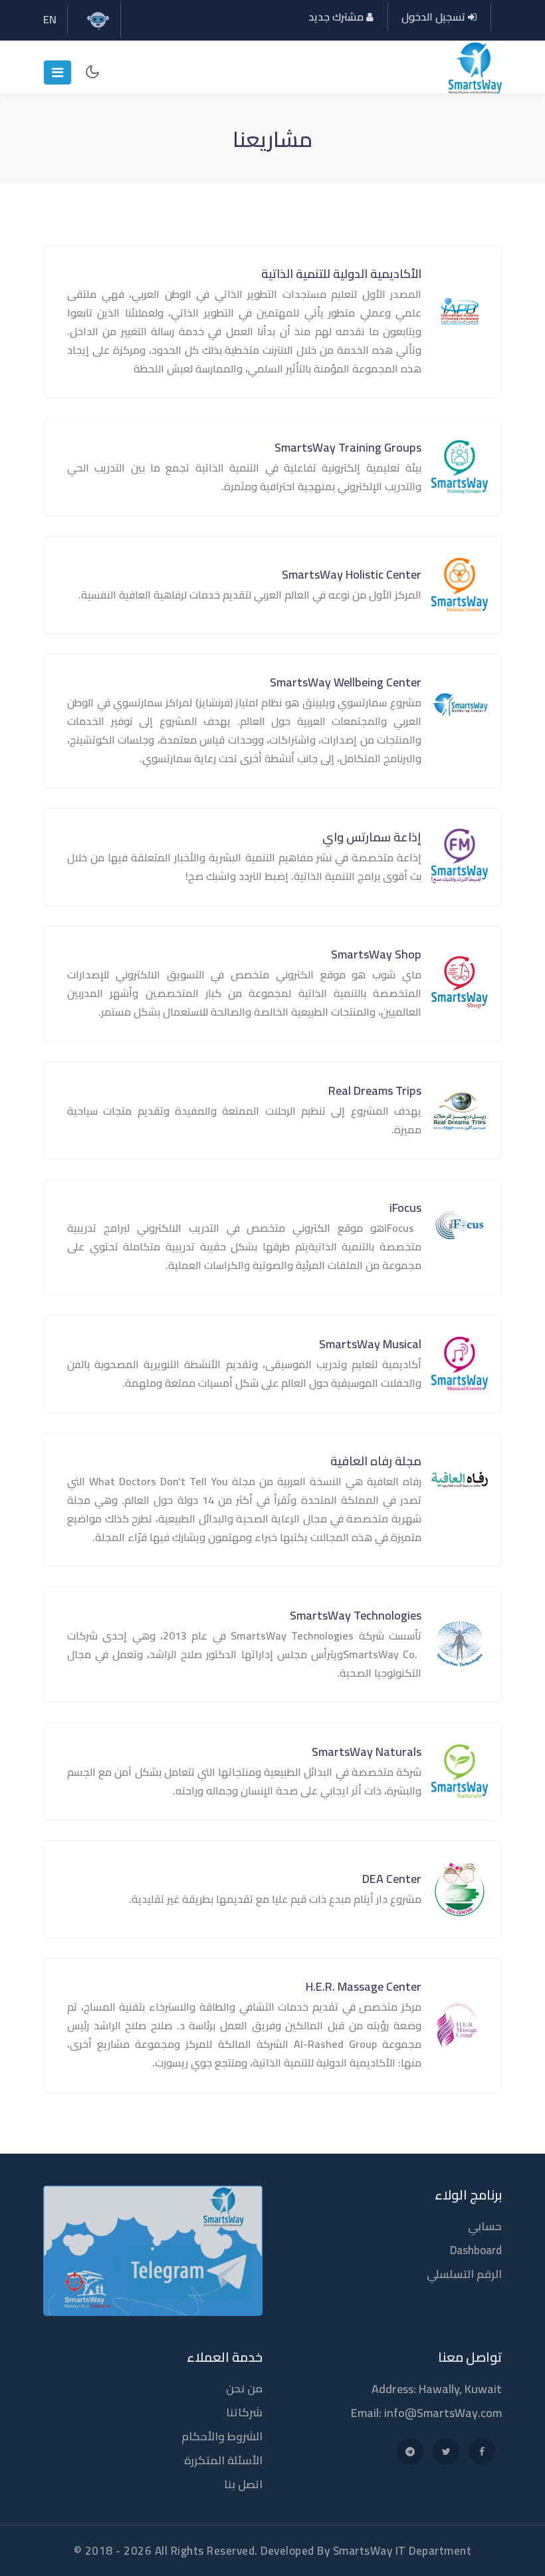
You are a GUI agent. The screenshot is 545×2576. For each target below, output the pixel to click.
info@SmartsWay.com (443, 2413)
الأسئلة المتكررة (223, 2460)
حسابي (485, 2226)
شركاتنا (244, 2412)
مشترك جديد (337, 17)
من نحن (244, 2388)
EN (50, 19)
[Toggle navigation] (57, 72)
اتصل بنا (243, 2484)
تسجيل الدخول (435, 17)
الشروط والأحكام (222, 2436)
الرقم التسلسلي (464, 2274)
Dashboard (476, 2250)
